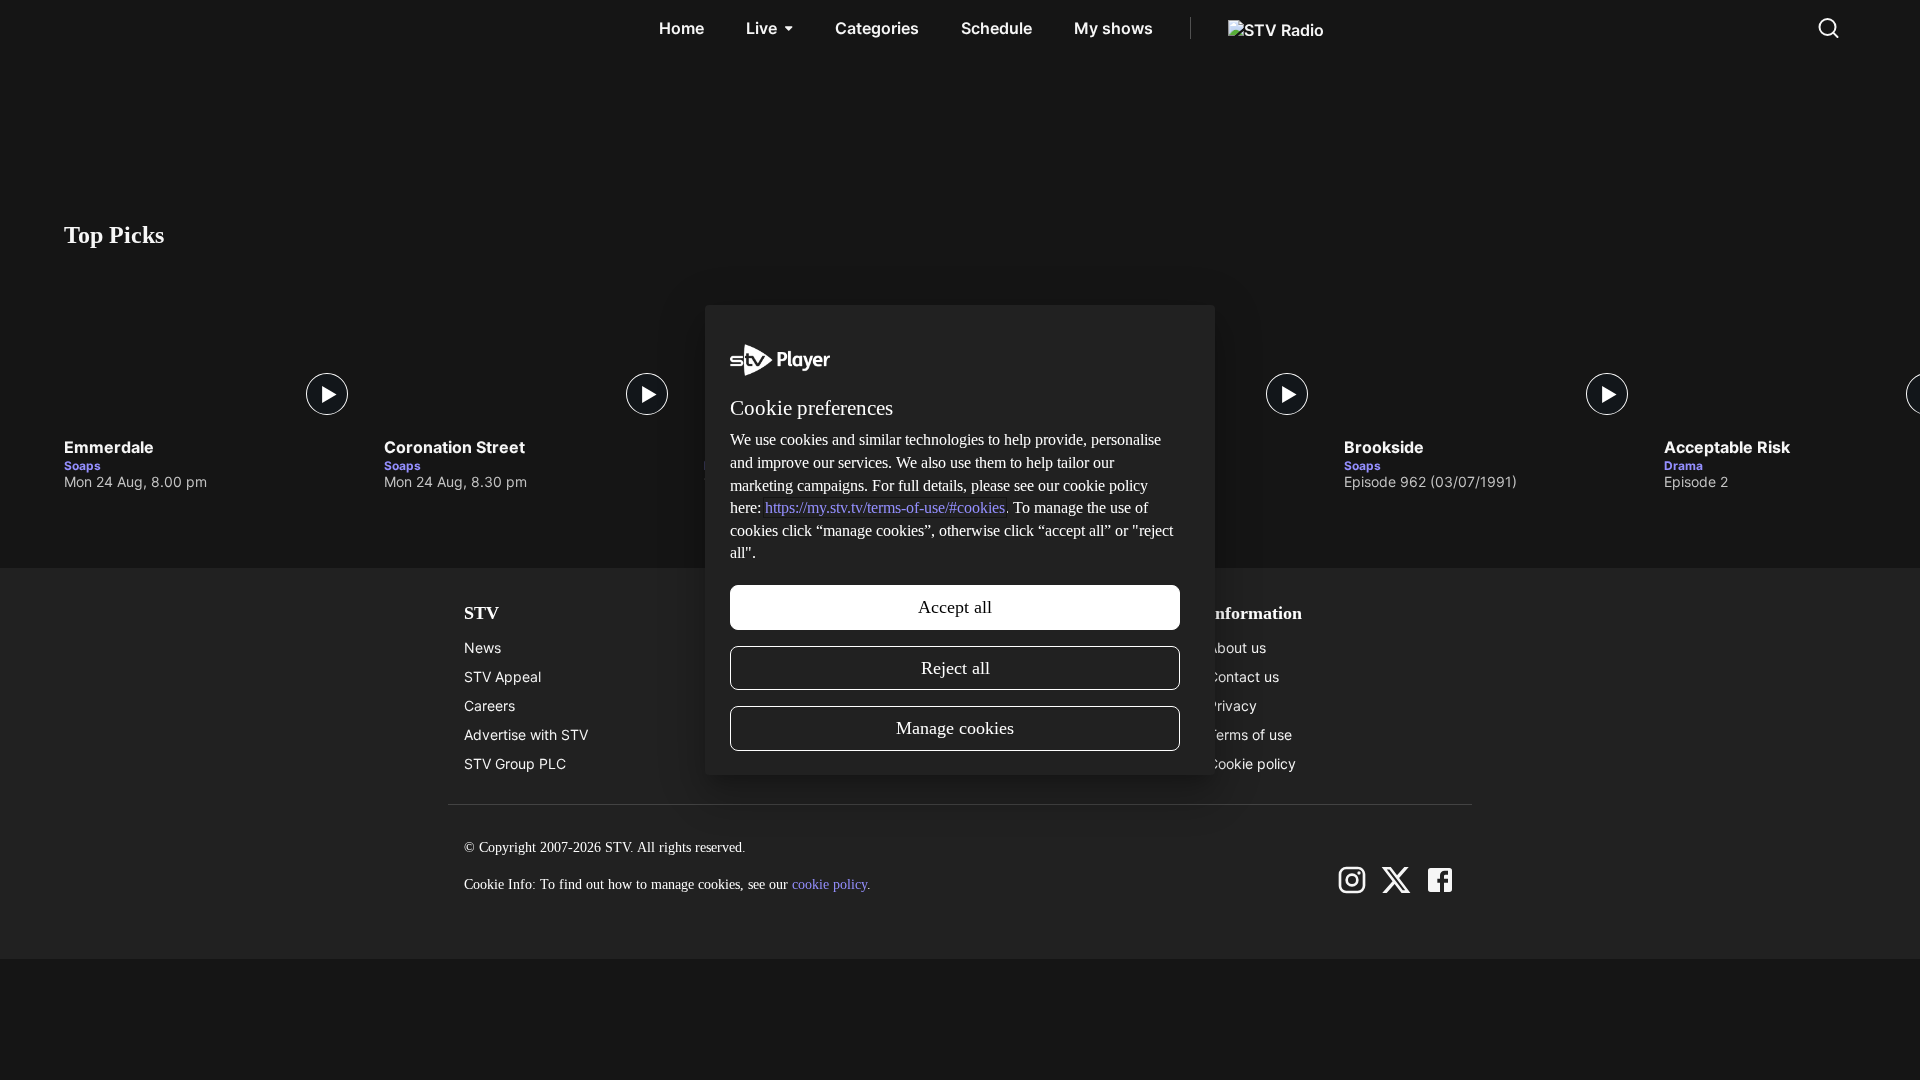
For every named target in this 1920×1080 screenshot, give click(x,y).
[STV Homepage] (111, 28)
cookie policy (829, 884)
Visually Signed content (788, 734)
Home (681, 28)
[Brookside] (1494, 346)
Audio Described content (793, 763)
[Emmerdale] (214, 346)
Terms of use (1250, 734)
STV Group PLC (515, 763)
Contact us (1243, 676)
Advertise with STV (526, 734)
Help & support (761, 676)
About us (1237, 647)
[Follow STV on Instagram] (1352, 880)
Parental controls (767, 647)
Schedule (996, 28)
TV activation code (773, 705)
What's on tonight (1017, 676)
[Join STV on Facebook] (1440, 880)
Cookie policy (1252, 763)
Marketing (993, 705)
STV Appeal (502, 676)
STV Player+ (1000, 647)
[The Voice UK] (1174, 346)
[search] (1828, 28)
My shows (1113, 28)
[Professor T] (854, 346)
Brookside (1384, 448)
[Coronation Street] (534, 346)
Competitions (1003, 763)
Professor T (750, 448)
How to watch (1005, 734)
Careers (489, 705)
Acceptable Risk (1727, 448)
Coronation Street (454, 448)
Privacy (1232, 705)
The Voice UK (1077, 448)
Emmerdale (109, 448)
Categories (877, 28)
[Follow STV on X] (1396, 880)
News (482, 647)
